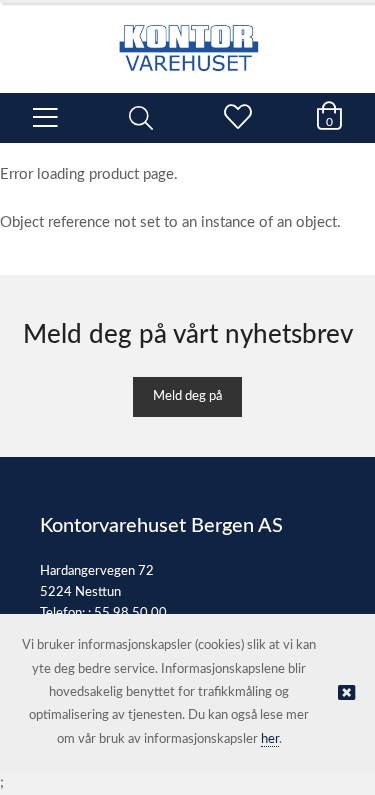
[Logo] (187, 38)
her (270, 739)
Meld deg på (187, 396)
